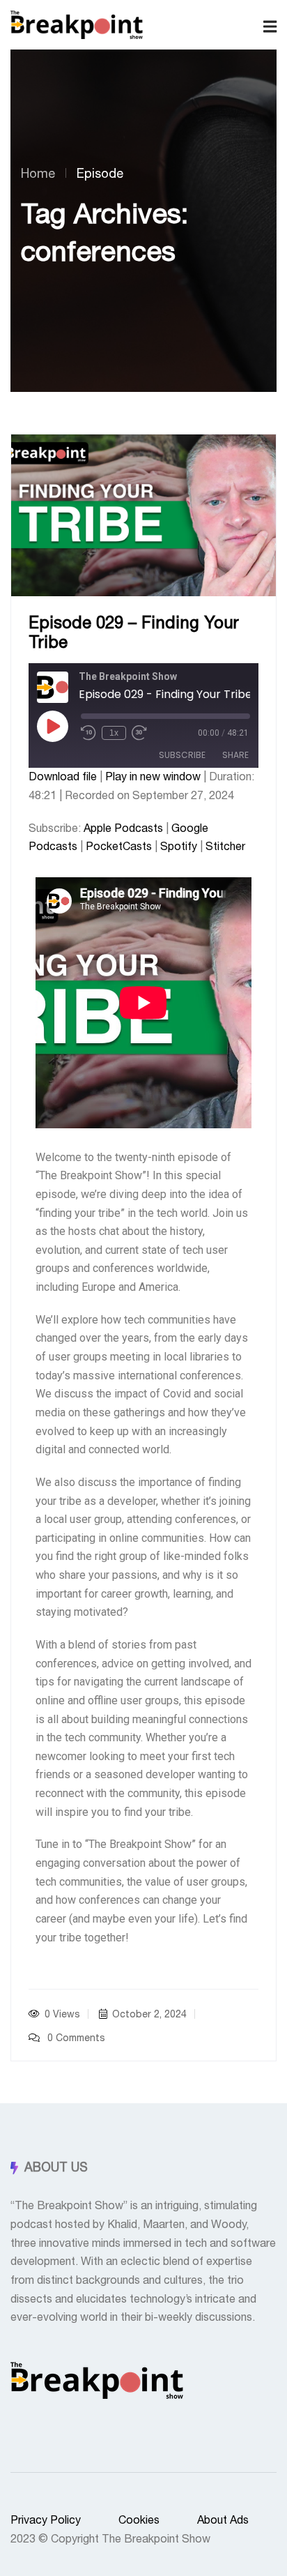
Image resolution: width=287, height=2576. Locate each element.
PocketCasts (119, 847)
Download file (63, 777)
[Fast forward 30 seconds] (139, 733)
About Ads (223, 2521)
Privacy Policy (46, 2521)
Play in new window (153, 777)
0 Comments (75, 2038)
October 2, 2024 (149, 2015)
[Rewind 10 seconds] (88, 733)
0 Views (62, 2015)
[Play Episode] (52, 726)
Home (38, 174)
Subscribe (182, 755)
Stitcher (225, 847)
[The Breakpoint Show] (77, 25)
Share (235, 755)
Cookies (139, 2521)
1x (114, 733)
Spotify (179, 847)
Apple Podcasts (123, 828)
